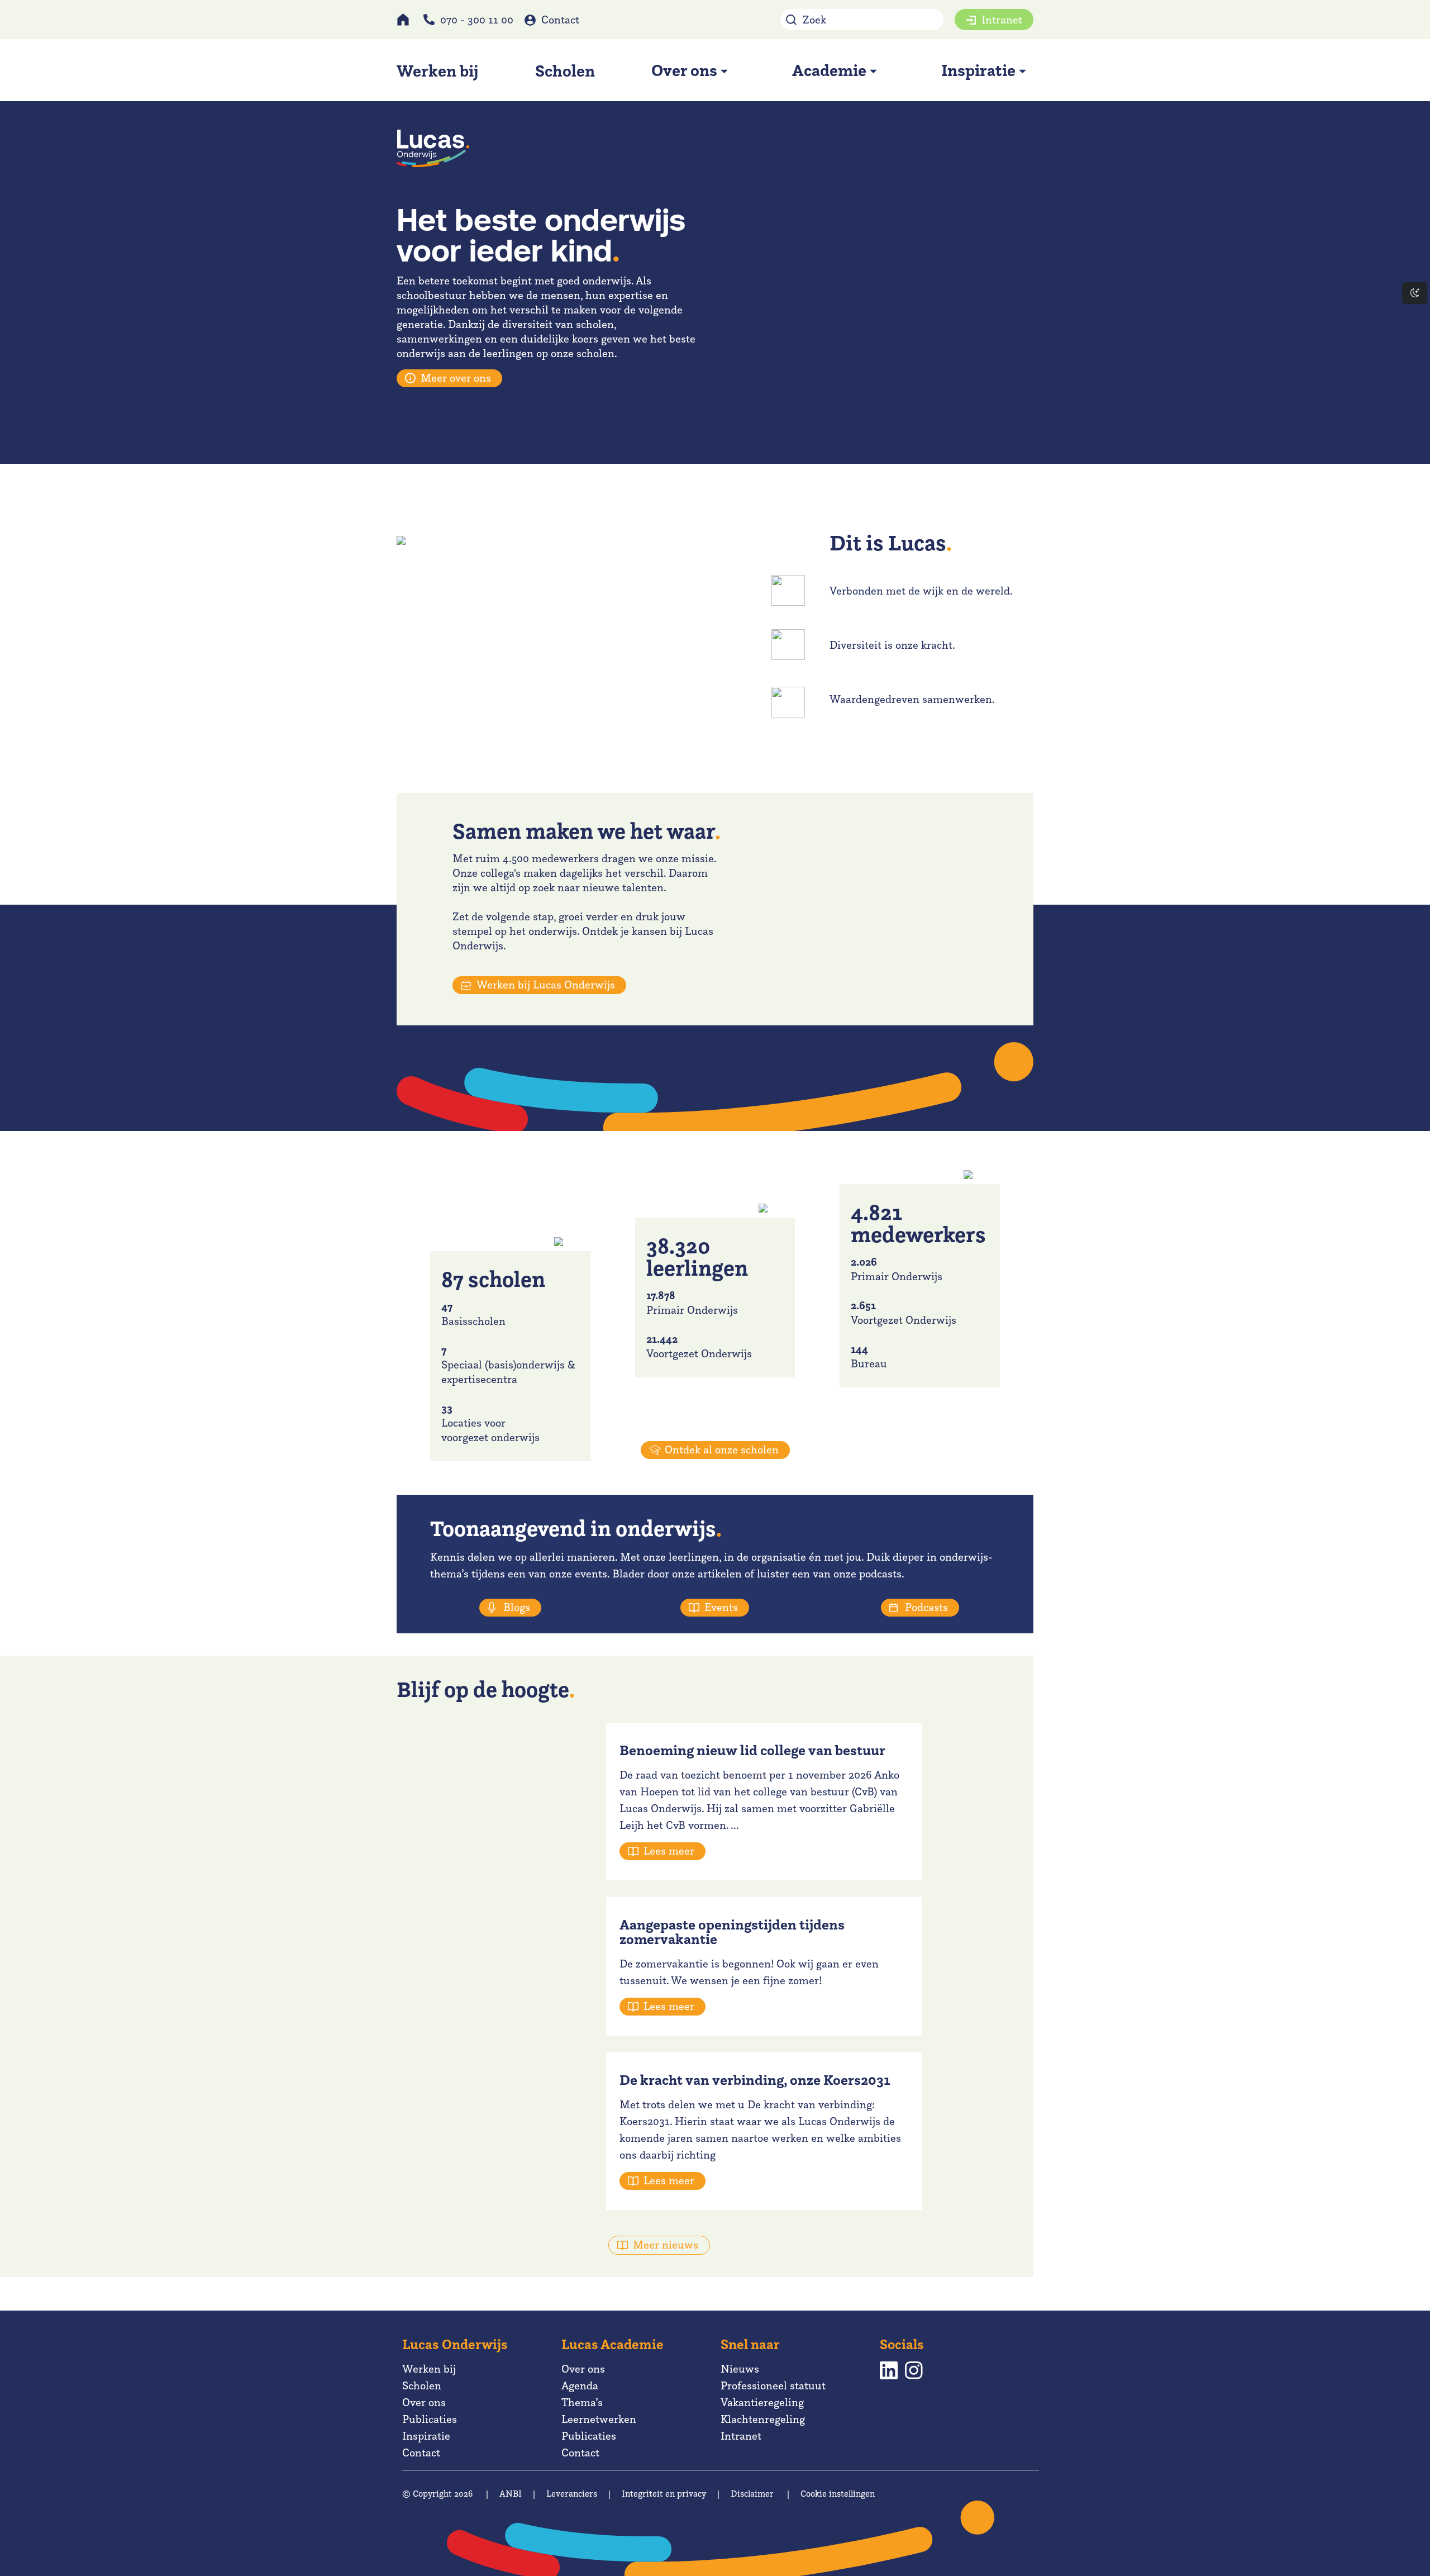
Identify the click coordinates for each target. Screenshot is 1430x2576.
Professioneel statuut (773, 2385)
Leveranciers (572, 2494)
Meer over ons (456, 378)
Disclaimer (752, 2494)
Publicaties (430, 2419)
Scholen (422, 2385)
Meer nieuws (666, 2245)
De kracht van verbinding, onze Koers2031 (755, 2080)
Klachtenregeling (763, 2419)
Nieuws (740, 2369)
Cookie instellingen (838, 2494)
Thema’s (582, 2402)
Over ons (424, 2402)
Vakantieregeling (762, 2402)
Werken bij (429, 2369)
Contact (560, 20)
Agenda (580, 2385)
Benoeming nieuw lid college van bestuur (752, 1750)
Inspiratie (426, 2436)
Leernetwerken (599, 2419)
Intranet (1002, 20)
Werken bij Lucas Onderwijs (546, 985)
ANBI (511, 2494)
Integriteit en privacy (664, 2494)
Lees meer (669, 1851)
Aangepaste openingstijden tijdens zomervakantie (732, 1932)
